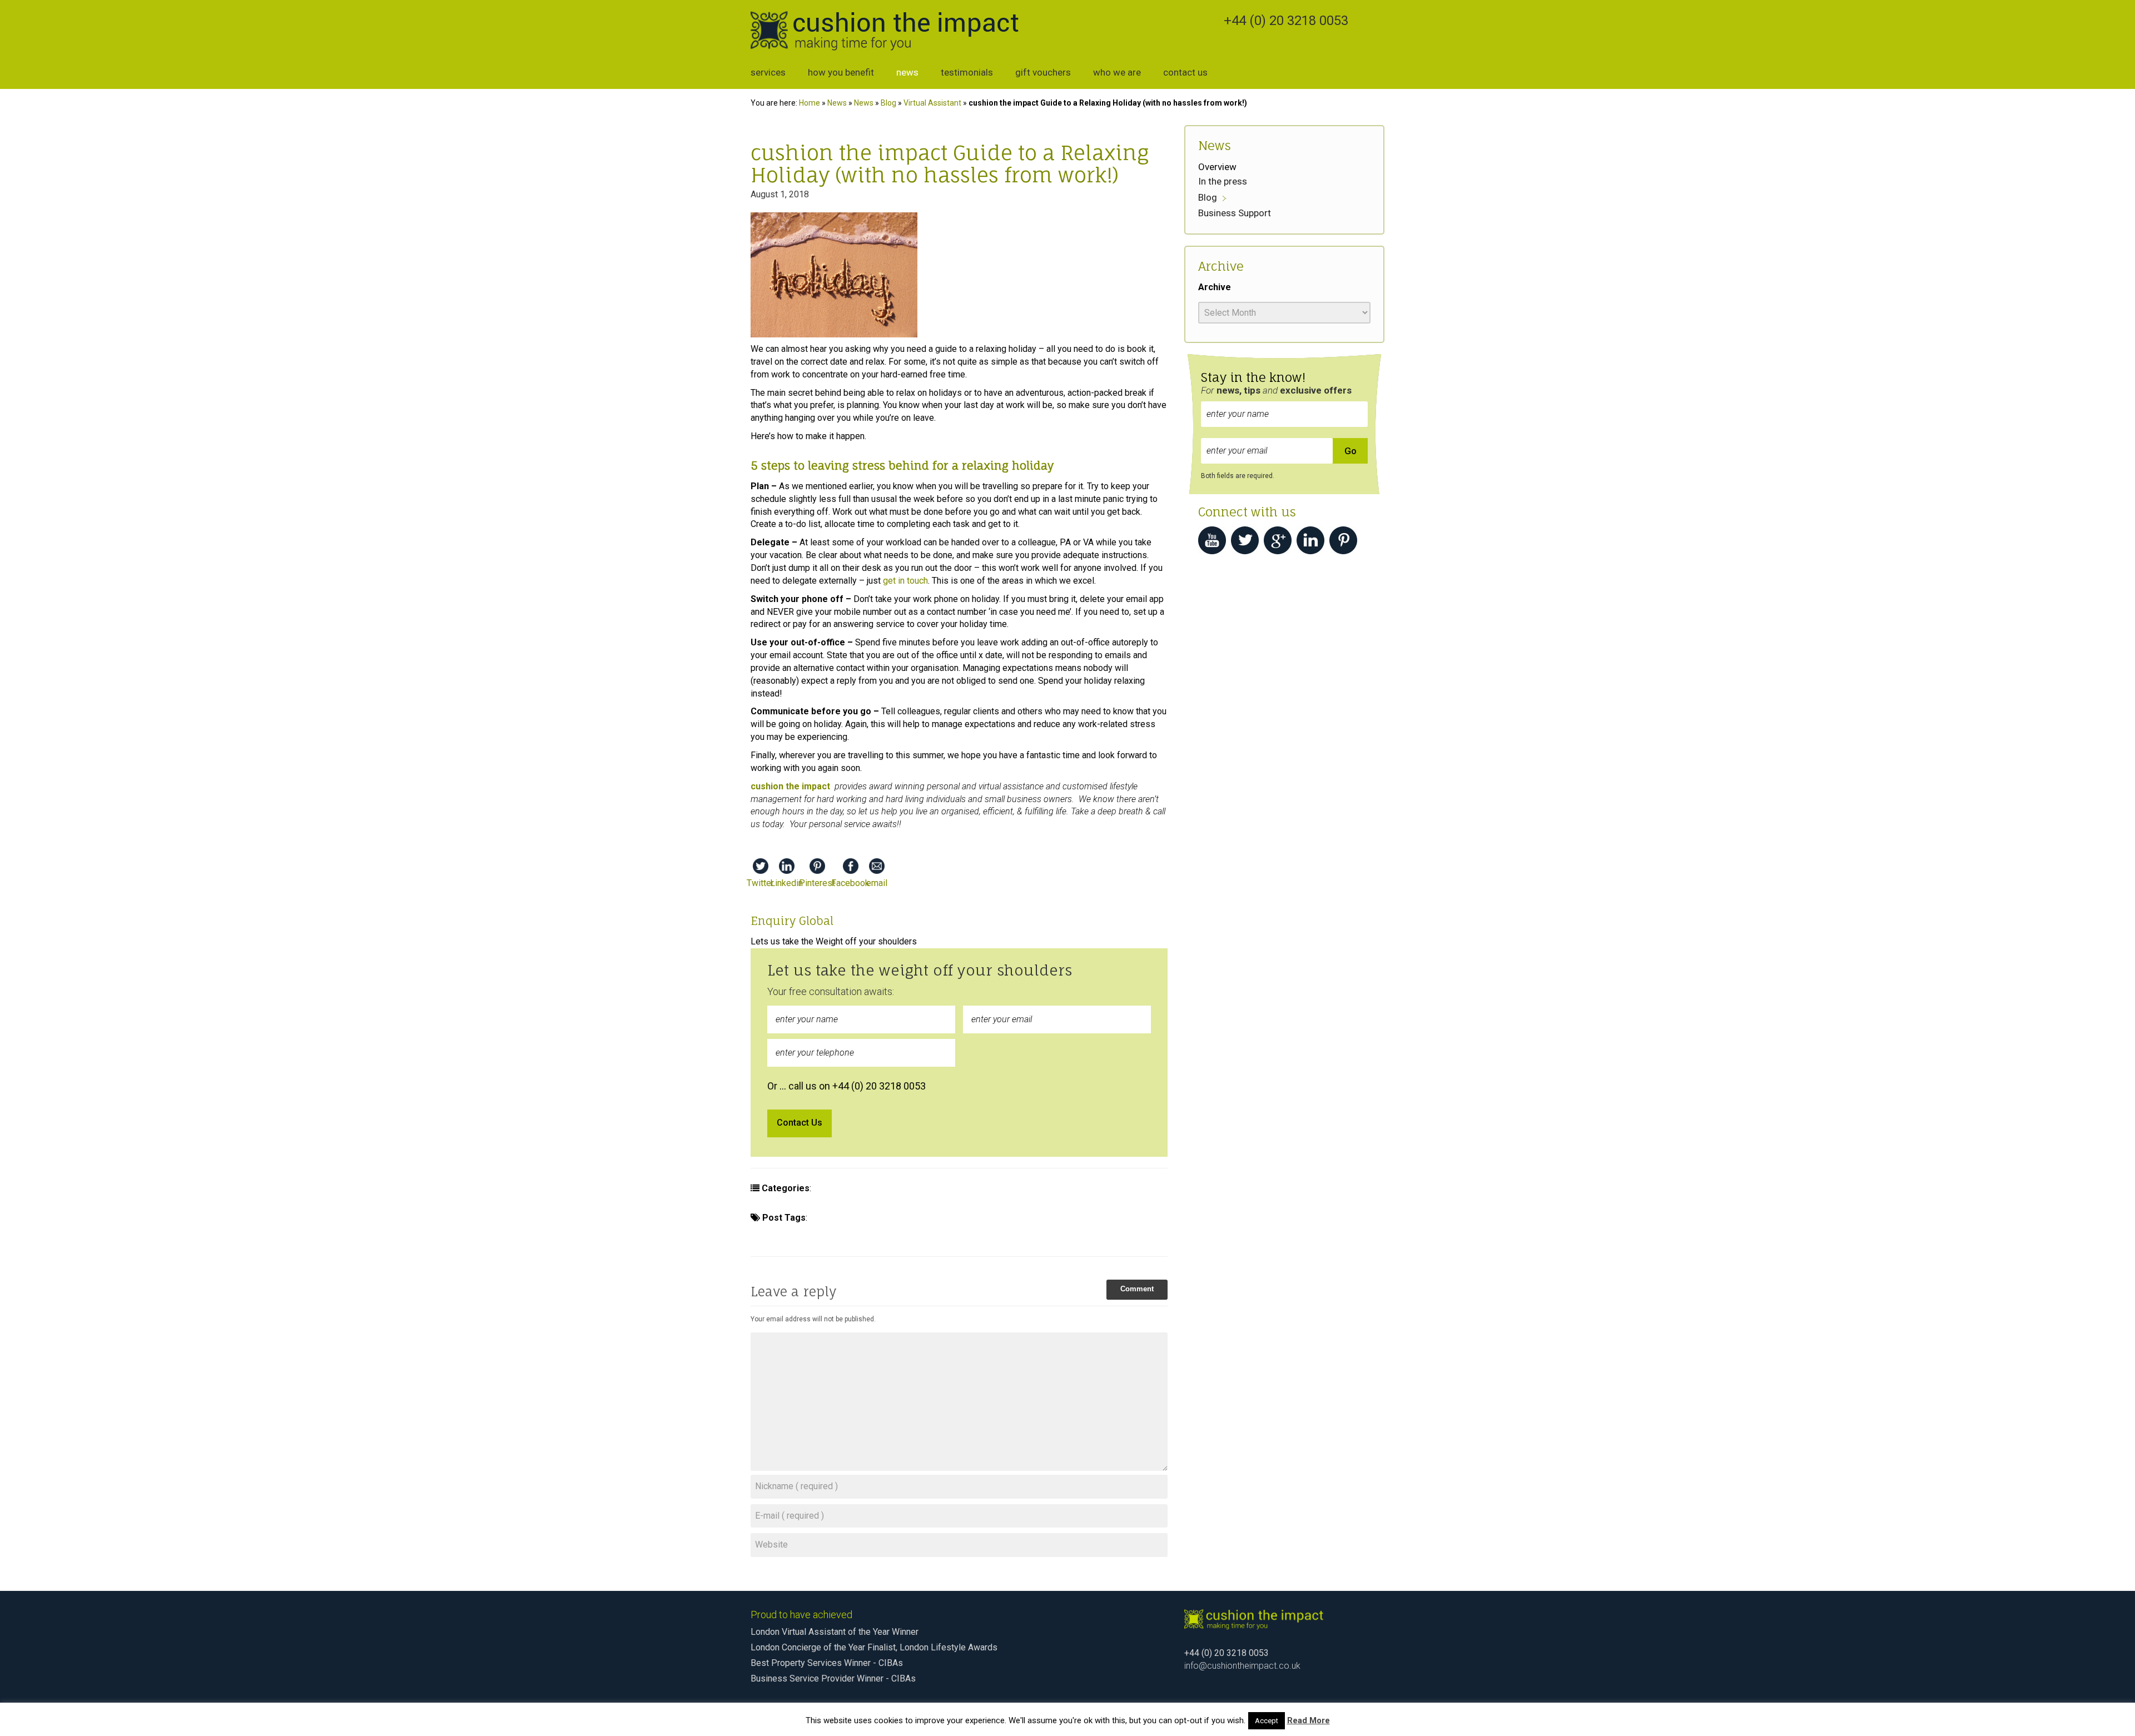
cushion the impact (1072, 1188)
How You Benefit (841, 72)
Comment (1137, 1289)
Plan (917, 1218)
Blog (888, 103)
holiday (830, 1218)
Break (768, 1235)
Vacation (915, 1235)
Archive (1215, 287)
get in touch (905, 581)
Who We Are (1117, 72)
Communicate (1068, 1218)
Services (768, 72)
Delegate (876, 1218)
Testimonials (967, 72)
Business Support (933, 1188)
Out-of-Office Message (839, 1235)
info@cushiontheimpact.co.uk (1242, 1666)
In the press (1223, 181)
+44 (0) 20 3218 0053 (1286, 21)
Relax (1119, 1218)
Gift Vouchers (1043, 72)
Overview (1217, 167)
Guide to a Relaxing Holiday (999, 1235)
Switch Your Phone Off (983, 1218)
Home (810, 103)
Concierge (1002, 1188)
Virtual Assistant (932, 103)
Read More (1309, 1720)
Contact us (1185, 72)
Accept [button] (1267, 1721)
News (907, 72)
